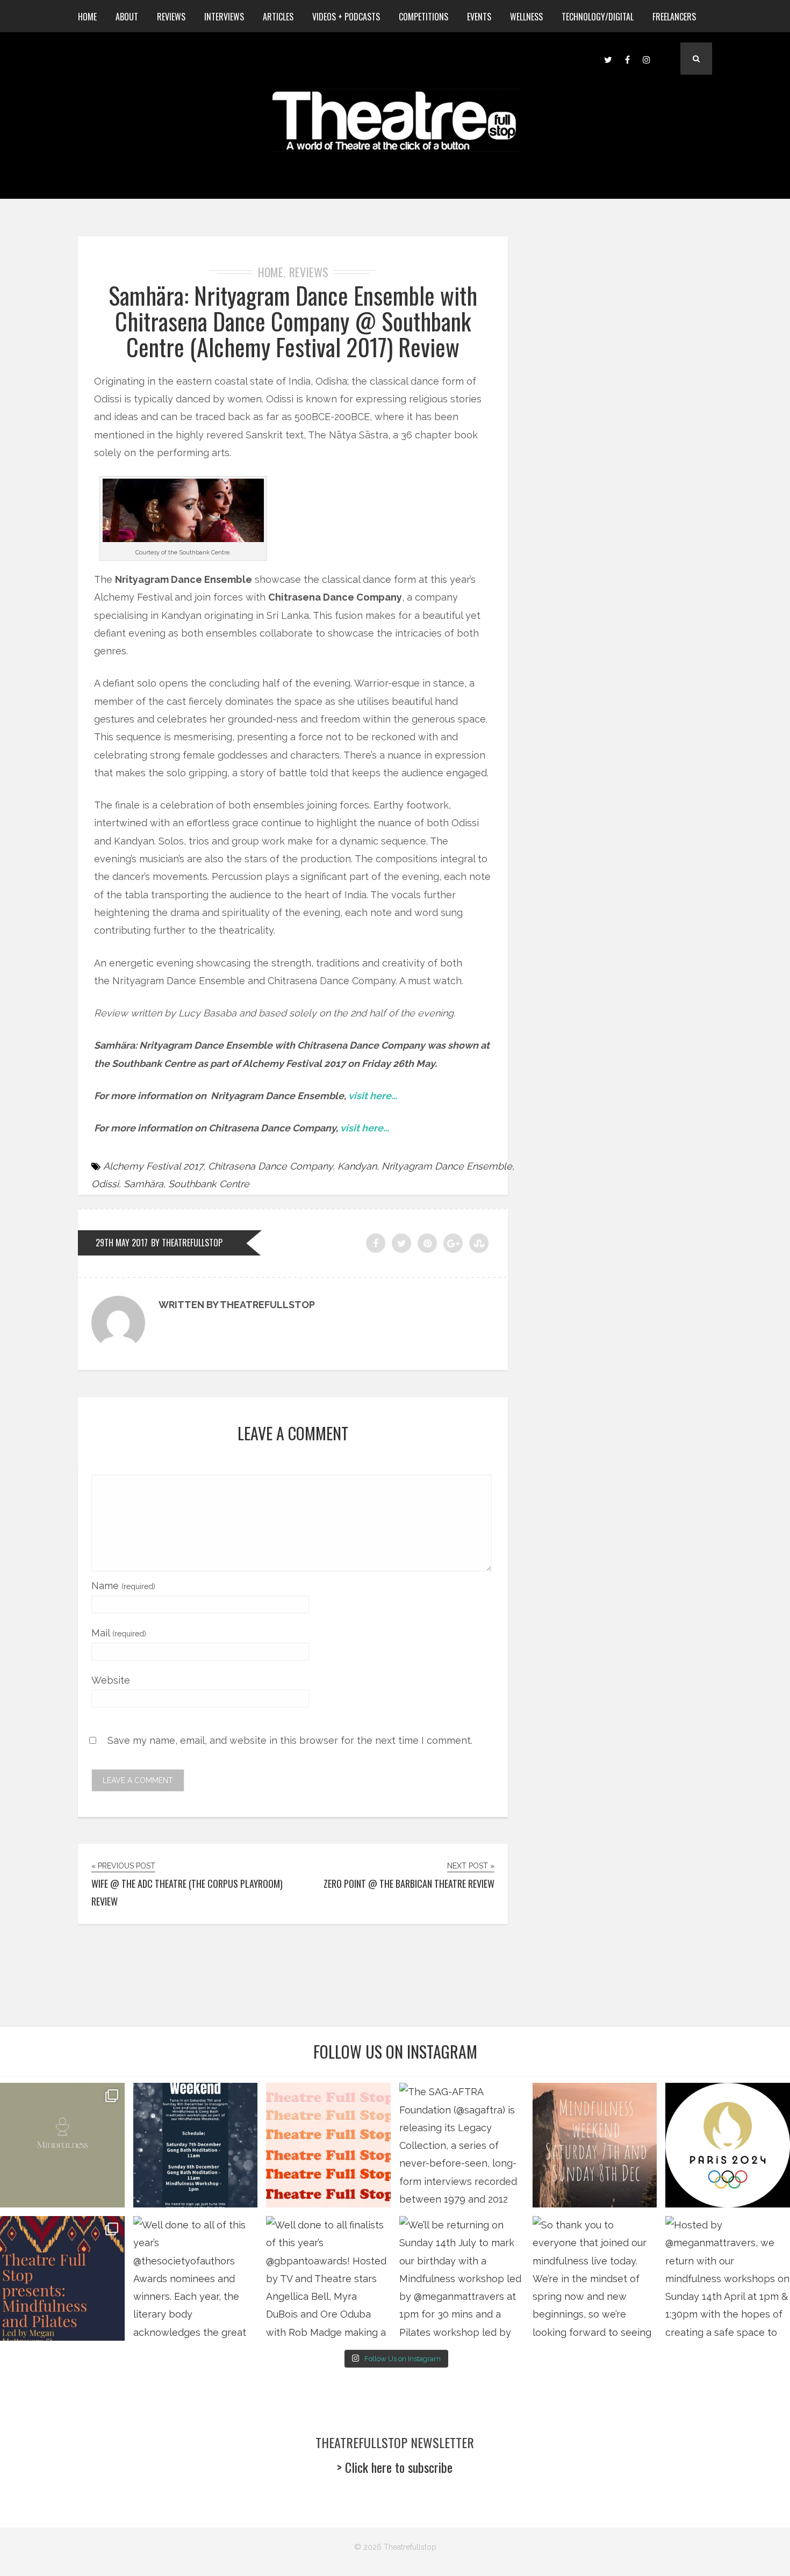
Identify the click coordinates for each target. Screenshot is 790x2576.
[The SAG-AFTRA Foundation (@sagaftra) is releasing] (462, 2145)
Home (87, 17)
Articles (278, 17)
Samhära (143, 1184)
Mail (119, 1633)
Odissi (105, 1184)
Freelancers (674, 17)
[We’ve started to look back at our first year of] (595, 2145)
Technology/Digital (598, 17)
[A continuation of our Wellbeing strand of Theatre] (196, 2145)
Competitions (423, 17)
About (127, 17)
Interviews (224, 17)
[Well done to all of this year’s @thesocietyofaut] (196, 2278)
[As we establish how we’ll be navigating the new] (328, 2145)
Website (111, 1680)
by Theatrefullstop (187, 1243)
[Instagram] (647, 59)
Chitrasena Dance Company (270, 1166)
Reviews (171, 17)
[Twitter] (608, 59)
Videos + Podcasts (346, 17)
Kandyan (357, 1166)
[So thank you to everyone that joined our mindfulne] (595, 2278)
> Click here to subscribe (395, 2467)
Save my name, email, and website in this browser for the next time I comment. (290, 1740)
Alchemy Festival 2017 (153, 1166)
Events (479, 17)
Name (123, 1586)
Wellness (526, 17)
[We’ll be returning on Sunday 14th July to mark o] (462, 2278)
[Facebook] (627, 59)
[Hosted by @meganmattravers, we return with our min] (728, 2278)
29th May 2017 (122, 1243)
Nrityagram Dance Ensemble (447, 1166)
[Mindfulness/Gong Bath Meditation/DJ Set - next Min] (62, 2145)
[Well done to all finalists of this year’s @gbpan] (328, 2278)
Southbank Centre (209, 1184)
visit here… (373, 1096)
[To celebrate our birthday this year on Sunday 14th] (62, 2278)
